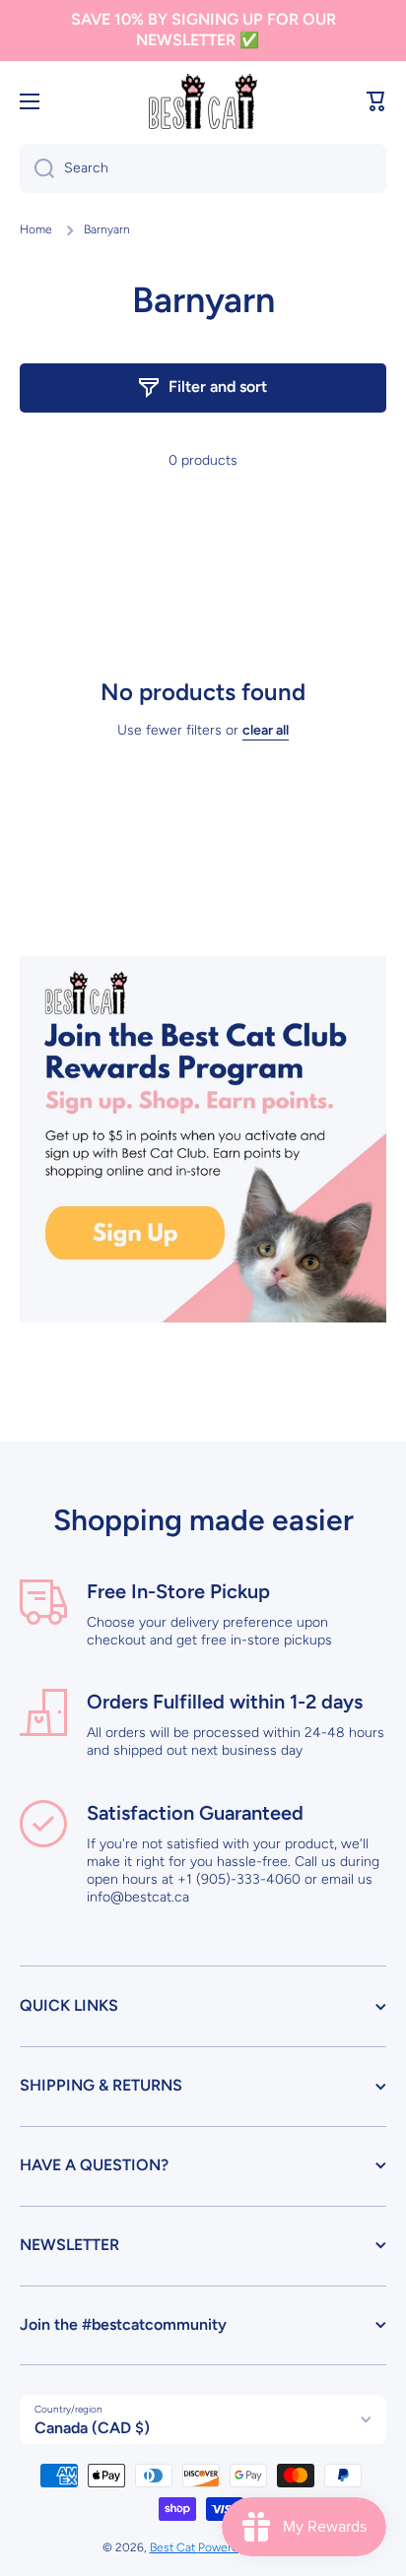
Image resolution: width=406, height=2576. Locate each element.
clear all (266, 730)
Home (36, 229)
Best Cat (174, 2547)
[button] (376, 101)
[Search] (37, 168)
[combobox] (203, 168)
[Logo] (203, 102)
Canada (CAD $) (92, 2428)
